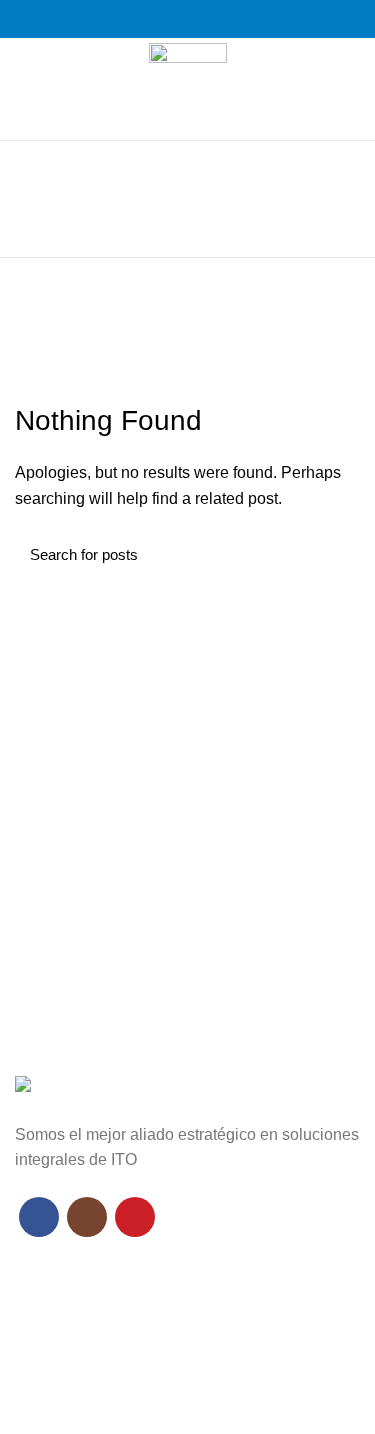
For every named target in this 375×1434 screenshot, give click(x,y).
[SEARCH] (333, 555)
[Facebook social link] (164, 19)
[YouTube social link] (210, 19)
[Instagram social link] (187, 19)
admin (262, 294)
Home (178, 334)
